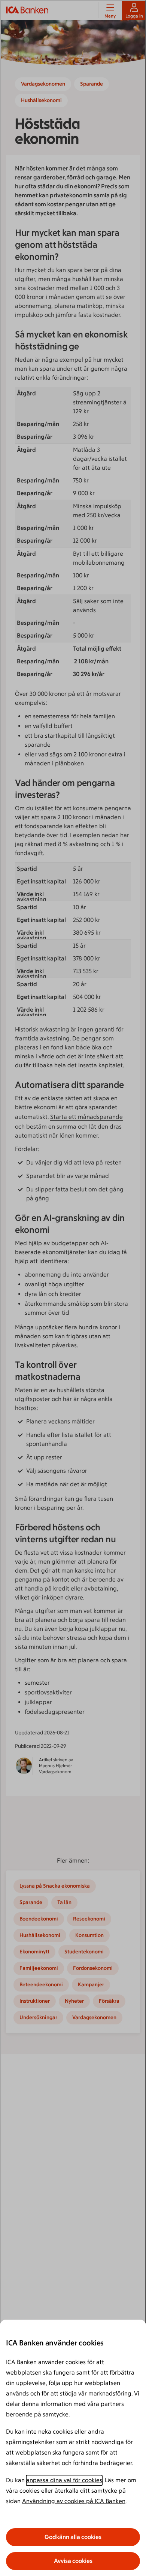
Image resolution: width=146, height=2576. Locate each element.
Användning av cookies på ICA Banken (74, 2501)
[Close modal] (73, 1288)
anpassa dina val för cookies (64, 2480)
